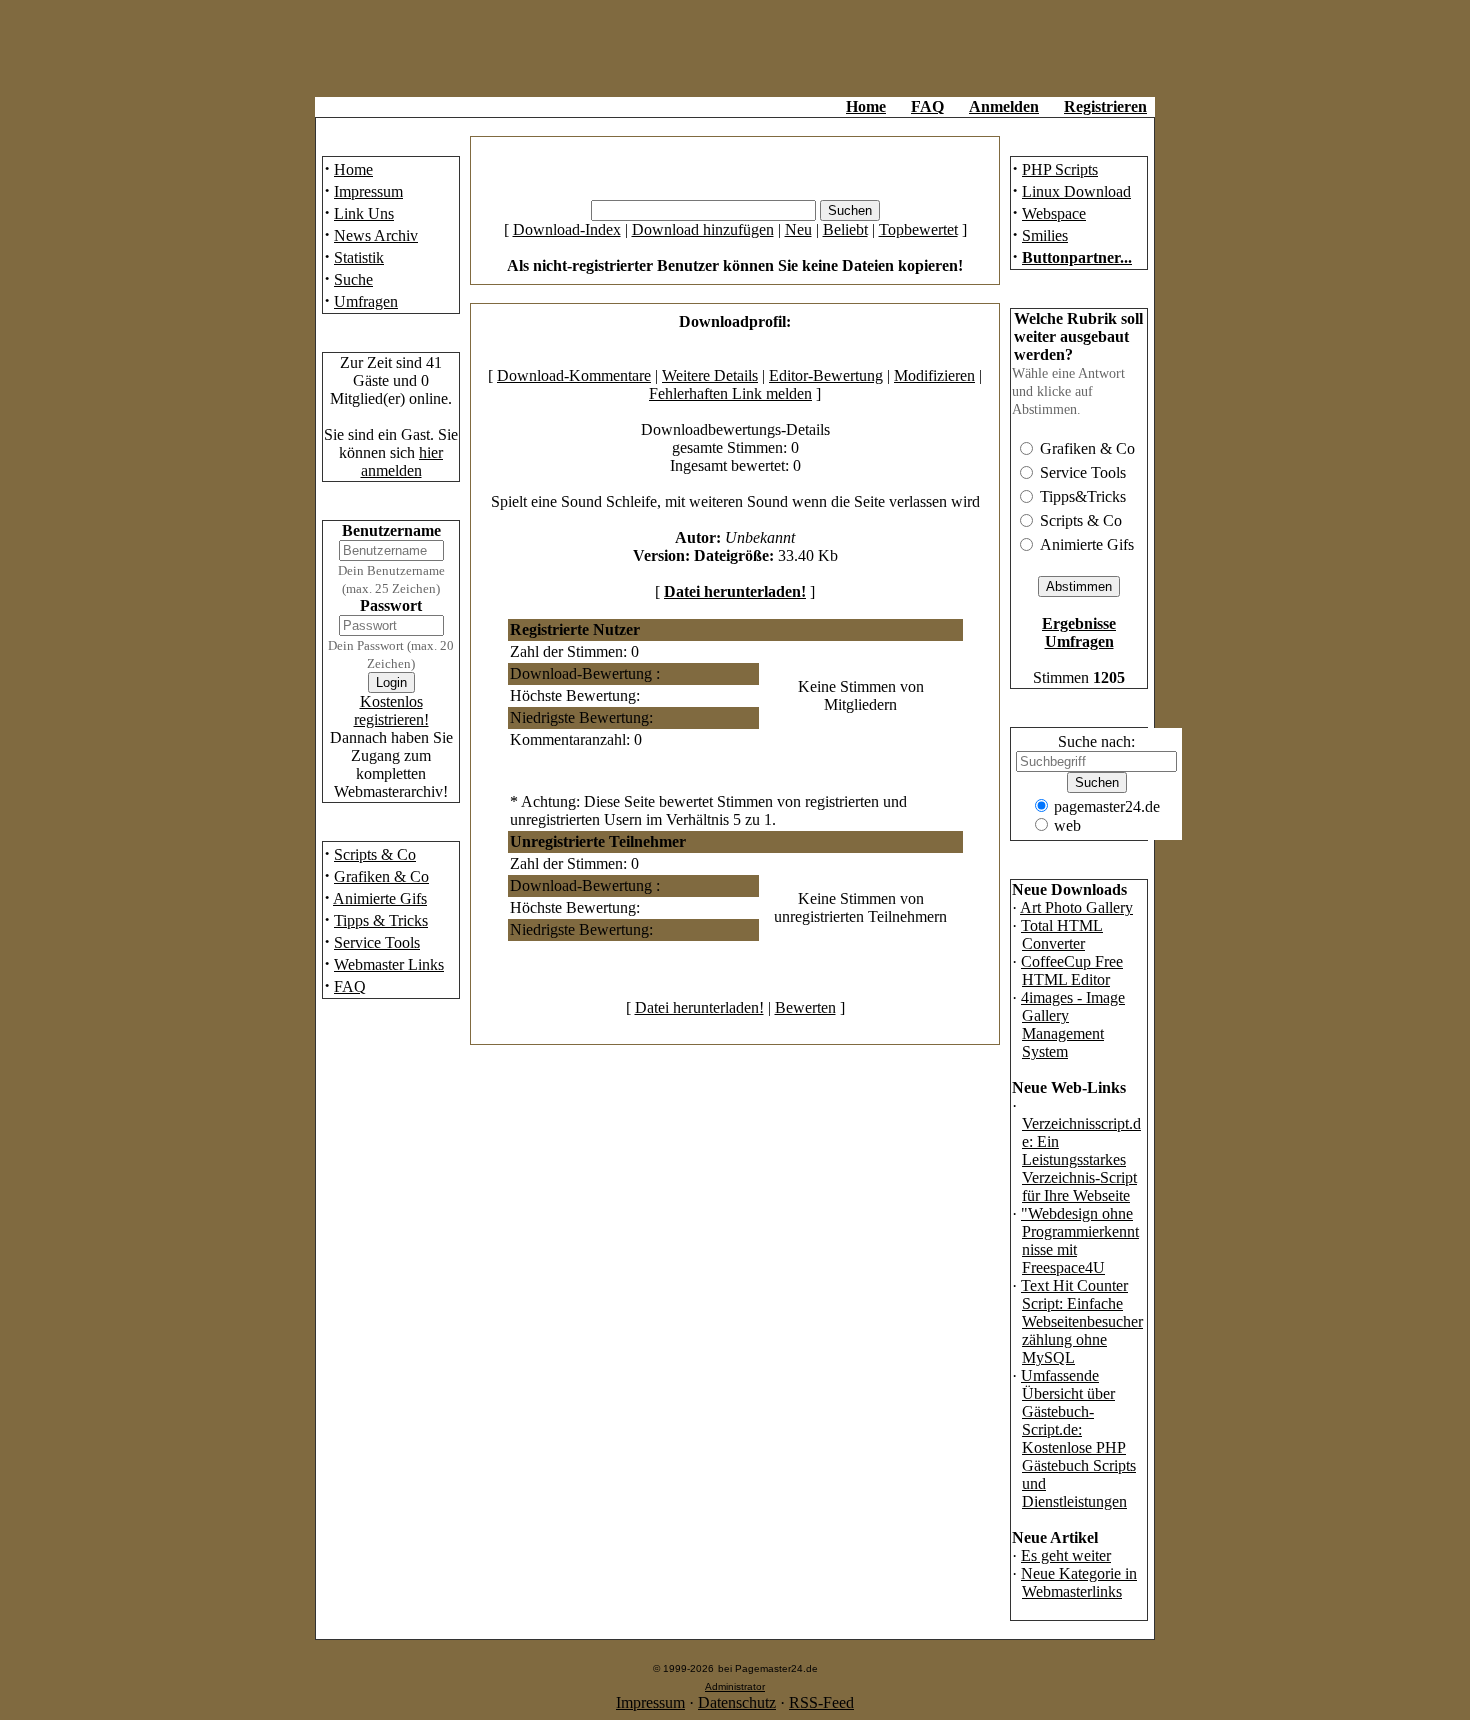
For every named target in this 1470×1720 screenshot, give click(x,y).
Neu (798, 229)
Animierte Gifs (380, 898)
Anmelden (1004, 106)
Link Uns (364, 213)
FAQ (927, 106)
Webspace (1054, 213)
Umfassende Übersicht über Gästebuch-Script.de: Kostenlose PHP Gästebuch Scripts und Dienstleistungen (1078, 1438)
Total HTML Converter (1062, 934)
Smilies (1045, 235)
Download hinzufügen (703, 229)
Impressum (368, 191)
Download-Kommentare (574, 375)
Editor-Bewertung (826, 375)
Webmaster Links (389, 964)
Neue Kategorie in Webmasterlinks (1079, 1582)
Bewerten (805, 1007)
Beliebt (845, 229)
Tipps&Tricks (1083, 496)
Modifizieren (934, 375)
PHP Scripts (1060, 169)
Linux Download (1076, 191)
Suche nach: (1096, 741)
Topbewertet (918, 229)
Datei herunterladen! (735, 591)
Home (866, 106)
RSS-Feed (821, 1702)
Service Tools (377, 942)
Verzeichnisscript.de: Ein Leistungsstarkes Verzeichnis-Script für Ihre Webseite (1081, 1159)
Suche (353, 279)
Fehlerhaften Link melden (730, 393)
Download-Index (567, 229)
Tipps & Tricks (381, 920)
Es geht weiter (1066, 1555)
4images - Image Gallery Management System (1073, 1024)
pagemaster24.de (1107, 806)
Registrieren (1105, 106)
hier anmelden (402, 461)
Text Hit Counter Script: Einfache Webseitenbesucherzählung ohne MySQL (1082, 1321)
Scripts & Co (375, 854)
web (1067, 825)
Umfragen (366, 301)
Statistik (359, 257)
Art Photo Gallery (1076, 907)
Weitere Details (710, 375)
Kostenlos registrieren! (391, 710)
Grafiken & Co (381, 876)
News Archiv (376, 235)
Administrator (735, 1686)
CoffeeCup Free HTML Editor (1072, 970)
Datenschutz (737, 1702)
